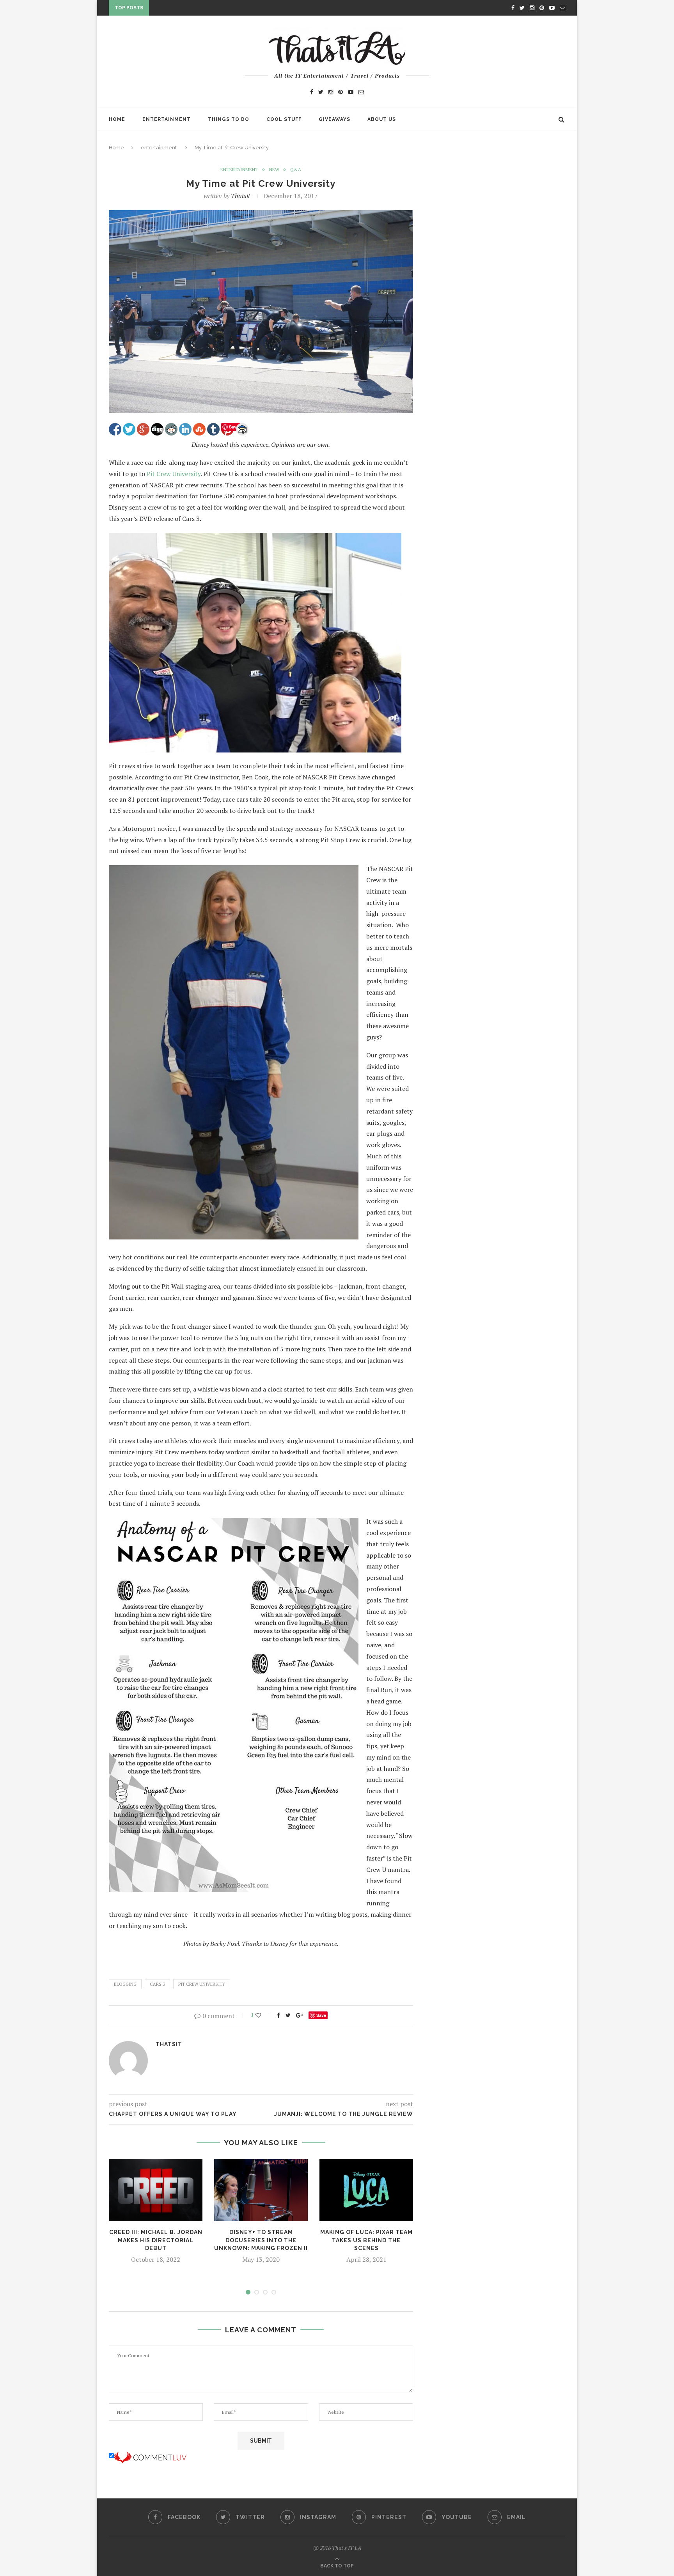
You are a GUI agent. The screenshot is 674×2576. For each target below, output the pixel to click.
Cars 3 (157, 1984)
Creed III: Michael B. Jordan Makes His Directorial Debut (156, 2240)
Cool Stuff (284, 119)
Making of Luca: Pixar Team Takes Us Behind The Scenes (366, 2240)
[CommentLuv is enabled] (150, 2456)
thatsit (240, 196)
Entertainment (167, 119)
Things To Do (229, 119)
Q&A (296, 170)
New (274, 170)
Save (321, 2015)
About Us (382, 119)
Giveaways (334, 119)
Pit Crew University (174, 474)
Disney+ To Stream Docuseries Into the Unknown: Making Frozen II (261, 2240)
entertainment (159, 148)
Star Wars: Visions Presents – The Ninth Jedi (219, 9)
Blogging (125, 1984)
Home (117, 119)
